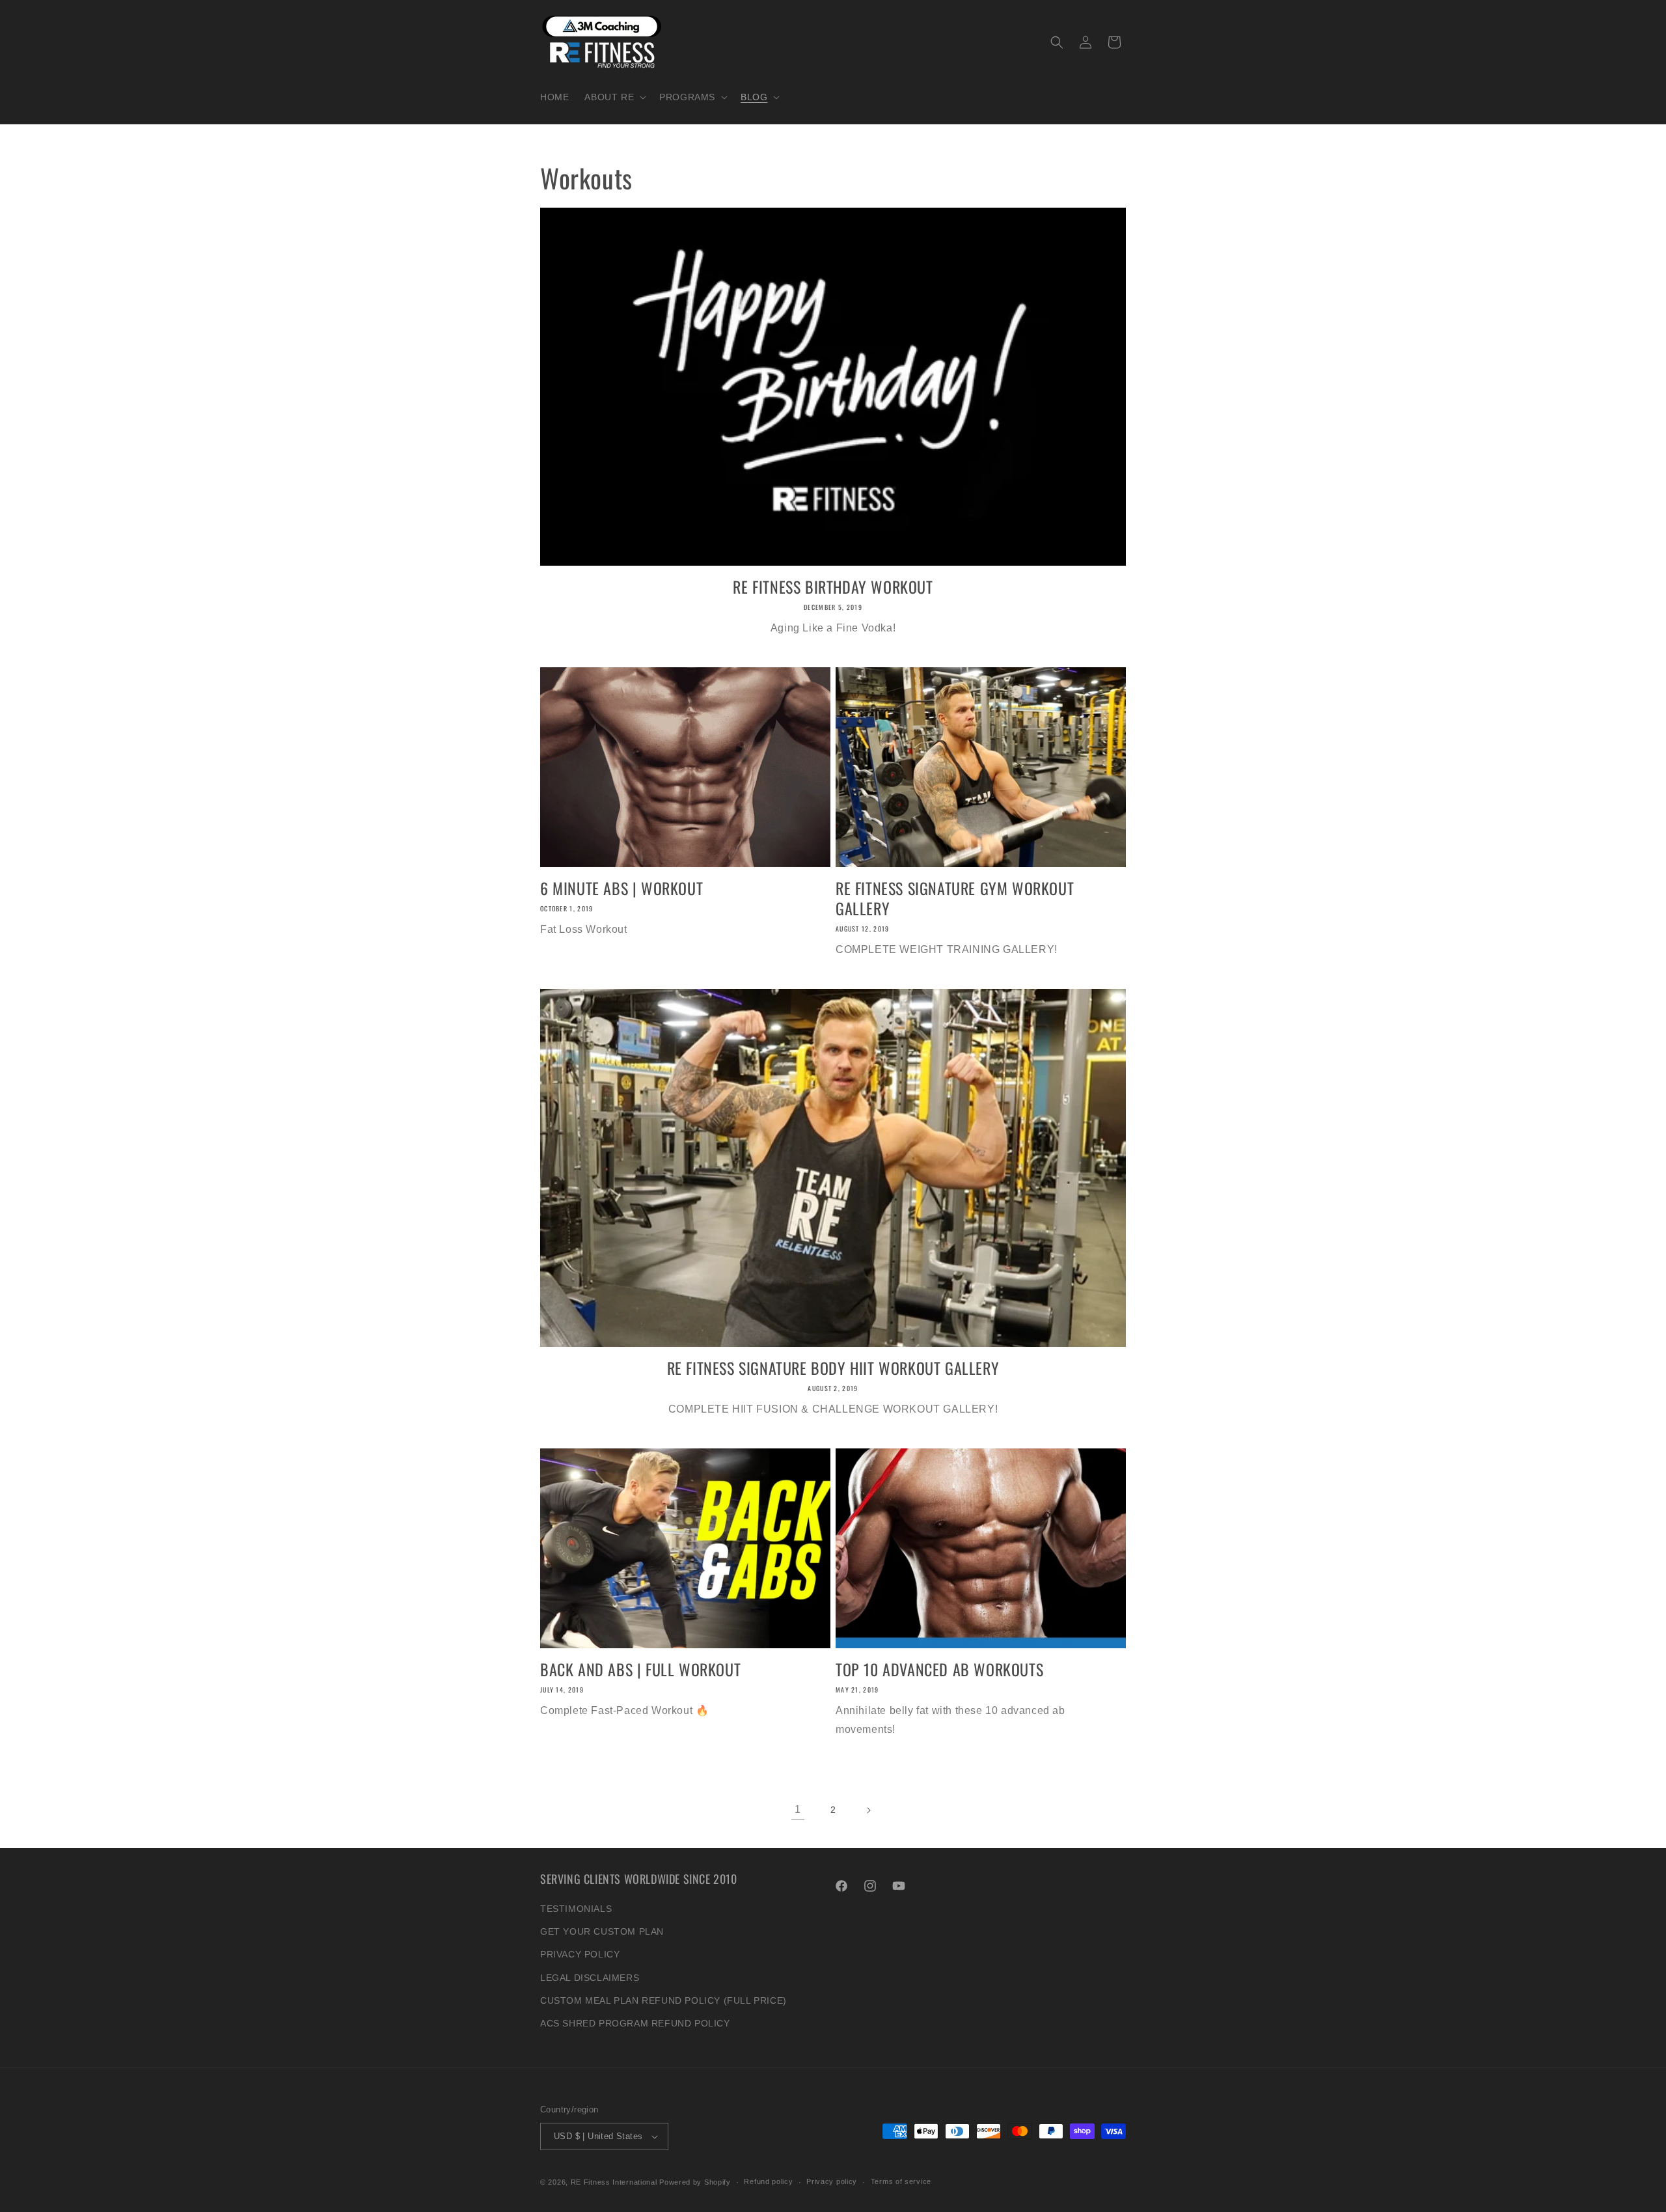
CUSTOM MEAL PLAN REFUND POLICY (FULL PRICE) (663, 2000)
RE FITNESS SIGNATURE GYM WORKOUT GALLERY (955, 898)
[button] (614, 97)
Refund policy (768, 2181)
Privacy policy (832, 2181)
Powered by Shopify (695, 2182)
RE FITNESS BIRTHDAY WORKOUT (833, 587)
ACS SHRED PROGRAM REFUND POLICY (635, 2023)
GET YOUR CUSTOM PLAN (602, 1931)
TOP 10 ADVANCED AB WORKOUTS (939, 1669)
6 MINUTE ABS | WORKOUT (621, 888)
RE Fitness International (614, 2182)
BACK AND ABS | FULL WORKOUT (640, 1669)
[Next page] (868, 1810)
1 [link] (798, 1809)
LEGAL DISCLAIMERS (590, 1978)
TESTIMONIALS (576, 1909)
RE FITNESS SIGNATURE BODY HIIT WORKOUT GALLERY (833, 1368)
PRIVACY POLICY (580, 1954)
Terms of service (901, 2181)
